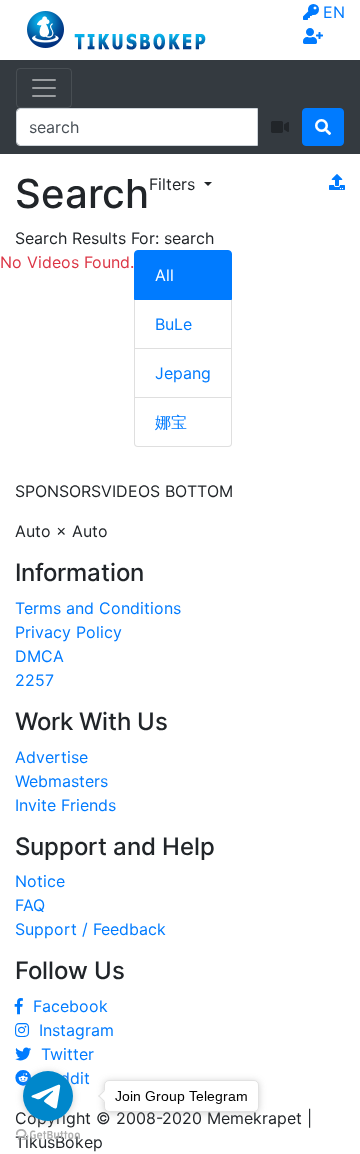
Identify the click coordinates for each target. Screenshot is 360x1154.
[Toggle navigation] (44, 88)
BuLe (173, 324)
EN (334, 12)
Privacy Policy (68, 632)
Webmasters (61, 781)
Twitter (62, 1054)
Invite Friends (65, 805)
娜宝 (171, 422)
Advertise (51, 757)
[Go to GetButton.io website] (48, 1134)
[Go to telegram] (48, 1096)
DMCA (39, 656)
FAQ (30, 905)
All (164, 275)
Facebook (65, 1006)
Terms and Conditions (98, 608)
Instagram (71, 1030)
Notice (40, 881)
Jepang (183, 373)
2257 (34, 680)
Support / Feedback (90, 929)
